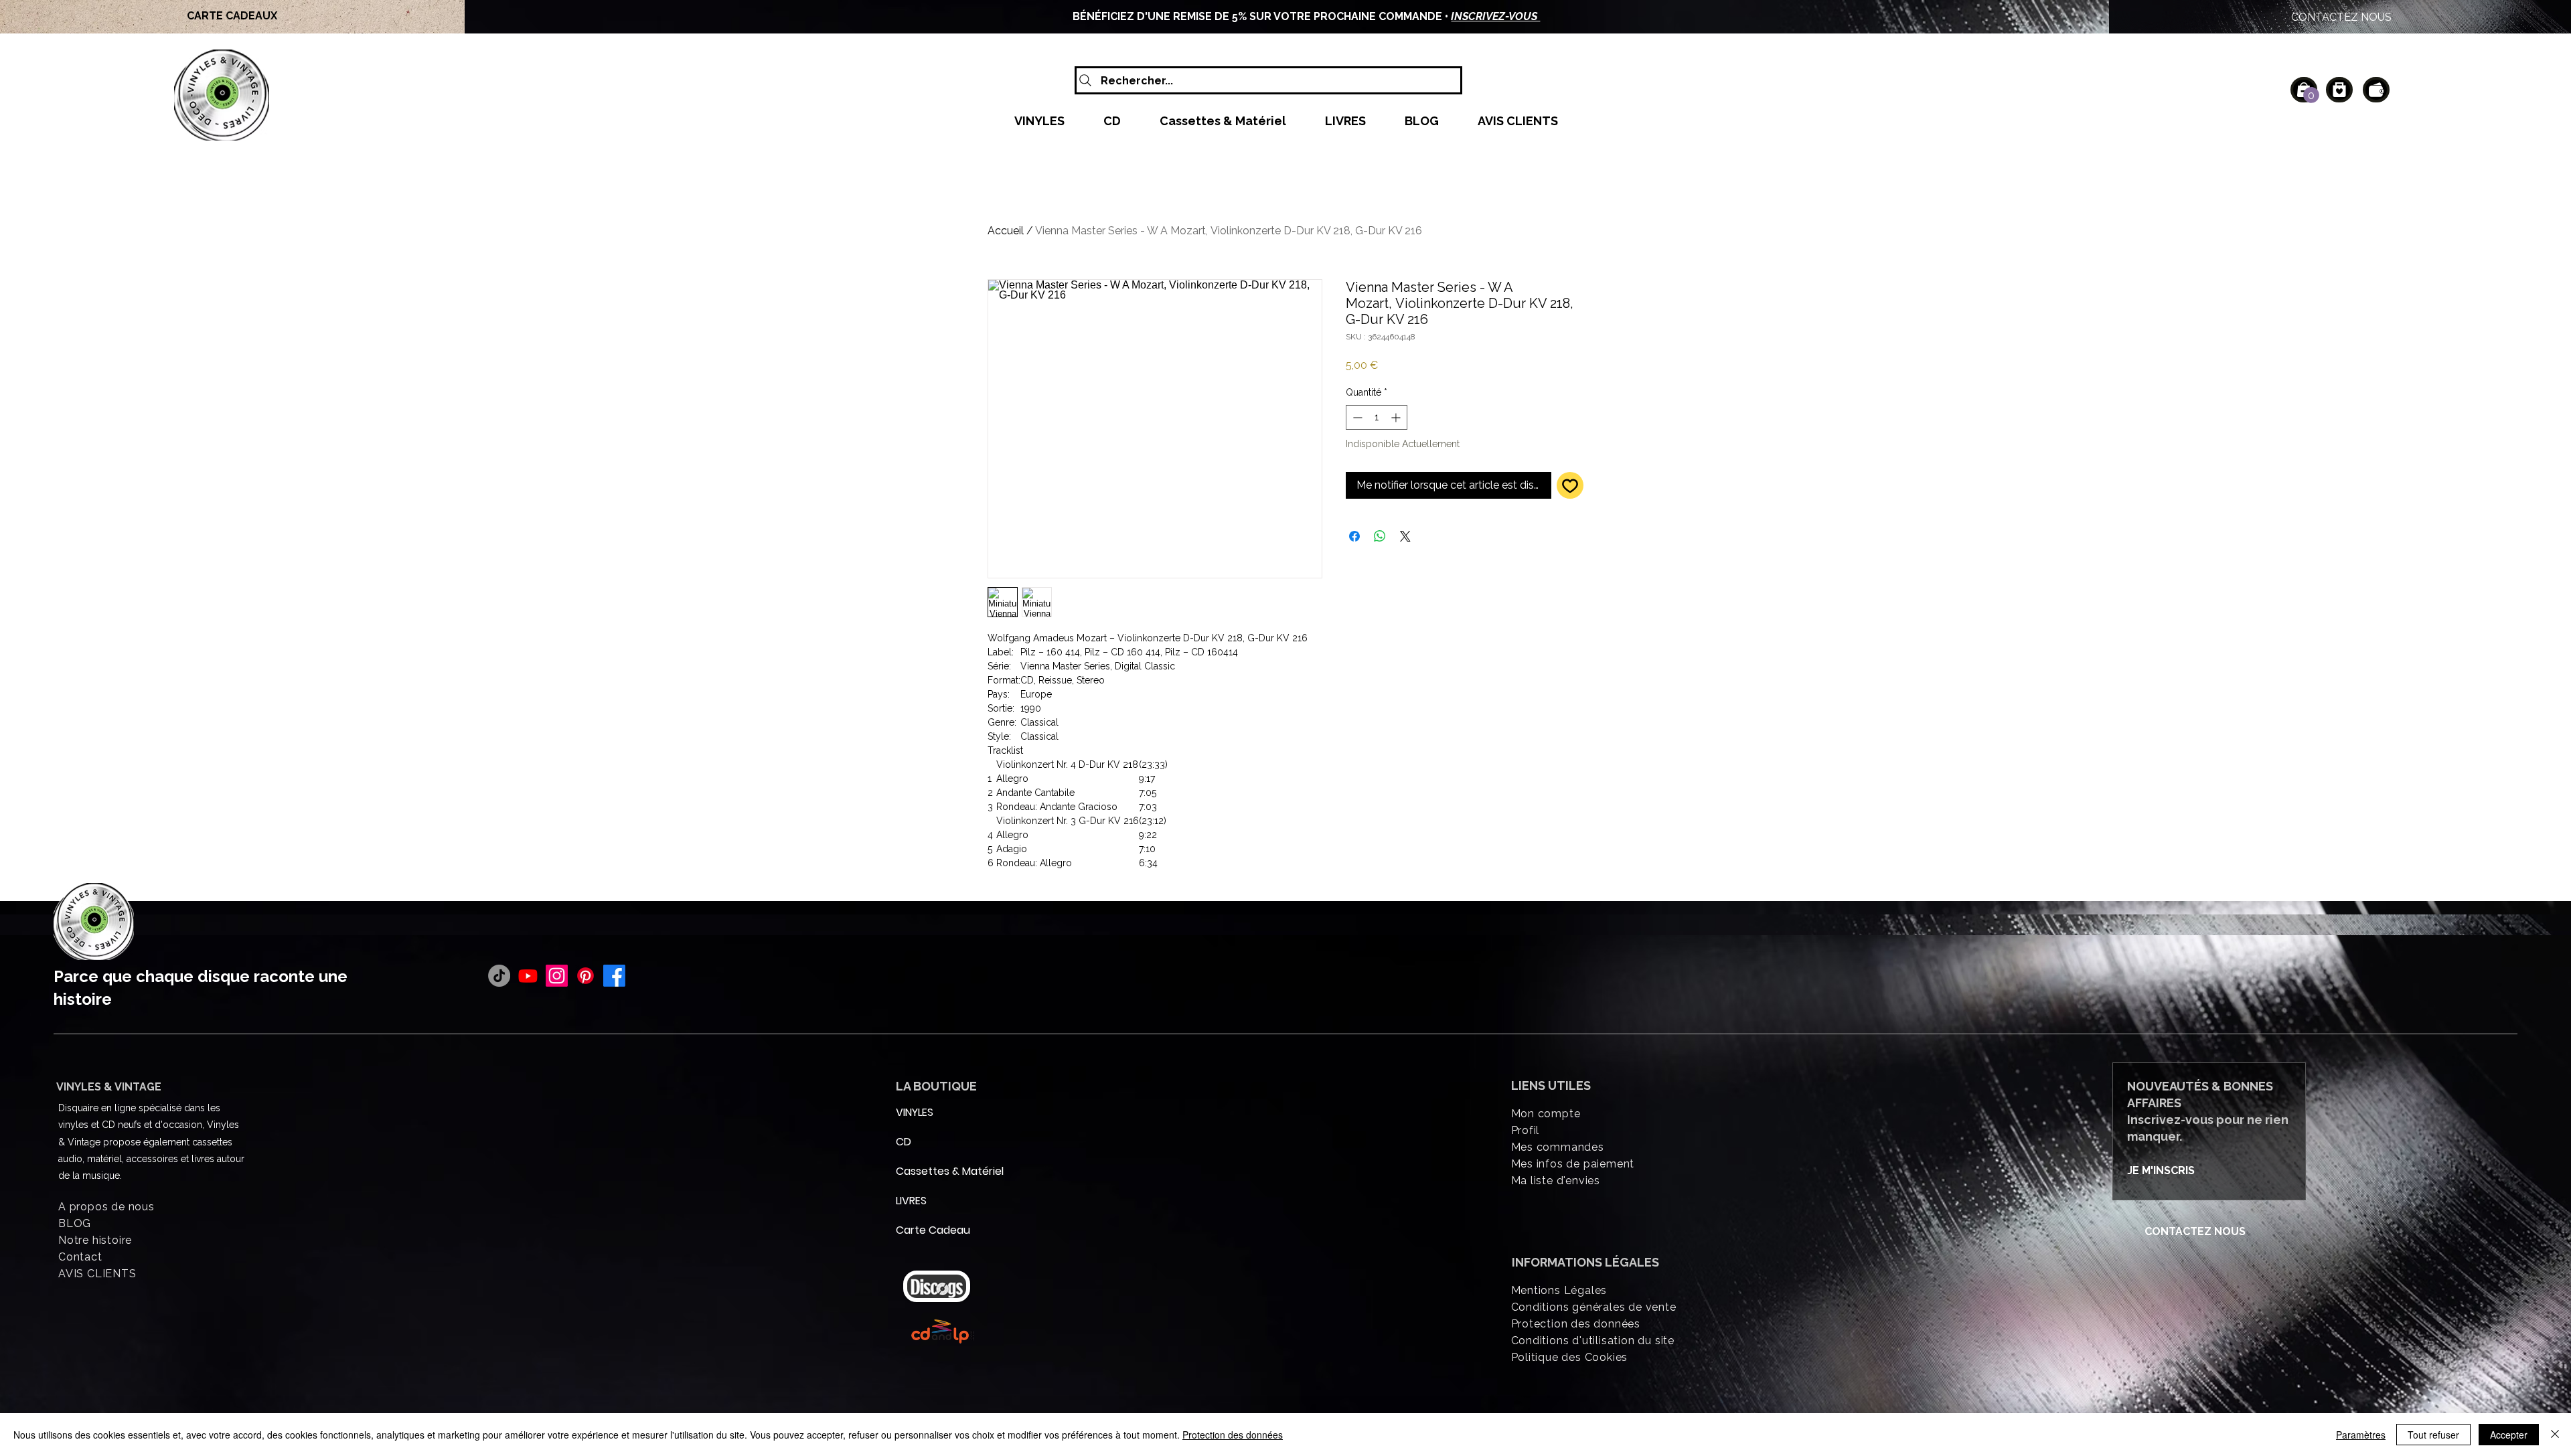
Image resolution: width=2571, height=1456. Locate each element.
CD (904, 1142)
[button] (2311, 95)
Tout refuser (2433, 1435)
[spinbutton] (1377, 417)
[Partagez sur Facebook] (1354, 536)
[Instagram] (557, 976)
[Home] (2339, 90)
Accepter (2509, 1435)
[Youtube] (528, 976)
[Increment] (1397, 417)
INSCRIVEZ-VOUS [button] (1495, 16)
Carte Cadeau (928, 1230)
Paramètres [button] (2361, 1435)
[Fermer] (2555, 1435)
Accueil (1006, 231)
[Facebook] (614, 976)
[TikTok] (499, 976)
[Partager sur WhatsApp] (1380, 536)
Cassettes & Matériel (928, 1171)
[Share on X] (1405, 536)
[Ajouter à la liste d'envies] (1570, 485)
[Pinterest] (586, 976)
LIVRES (911, 1201)
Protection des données (1233, 1435)
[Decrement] (1356, 417)
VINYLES (915, 1112)
